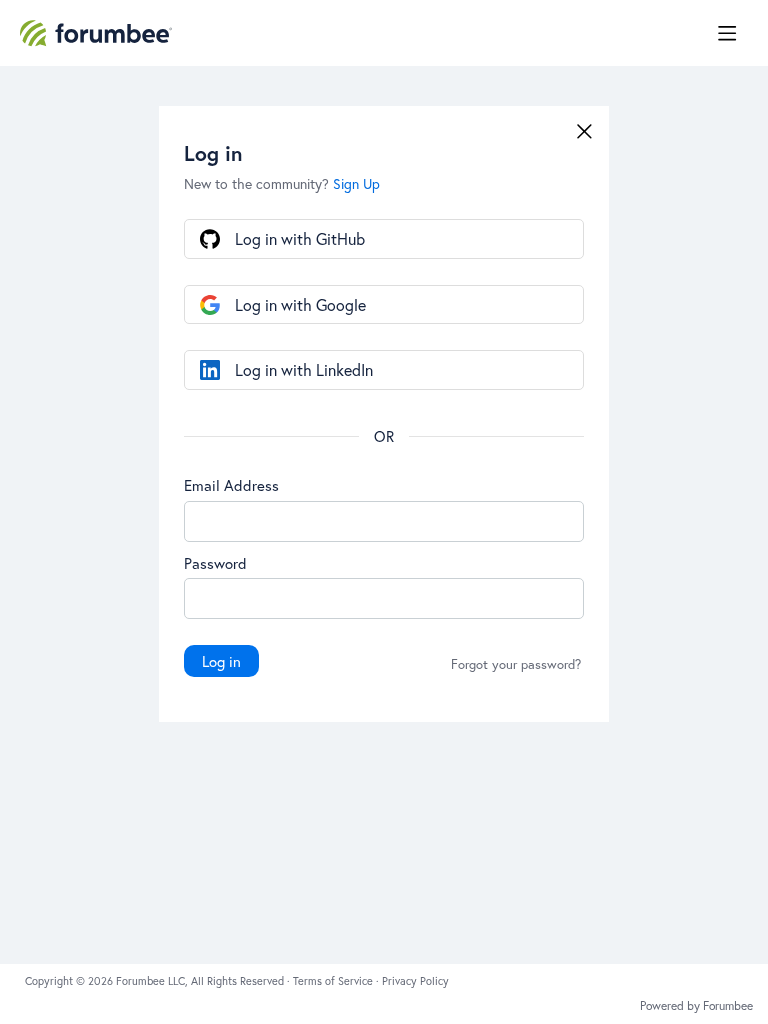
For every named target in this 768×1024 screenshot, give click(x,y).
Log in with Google (300, 304)
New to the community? (258, 183)
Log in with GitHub (300, 238)
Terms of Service (334, 981)
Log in (221, 661)
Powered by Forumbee (696, 1006)
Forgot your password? (516, 665)
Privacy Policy (415, 981)
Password (215, 563)
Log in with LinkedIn (304, 369)
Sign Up (356, 183)
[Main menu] (727, 33)
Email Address (231, 485)
